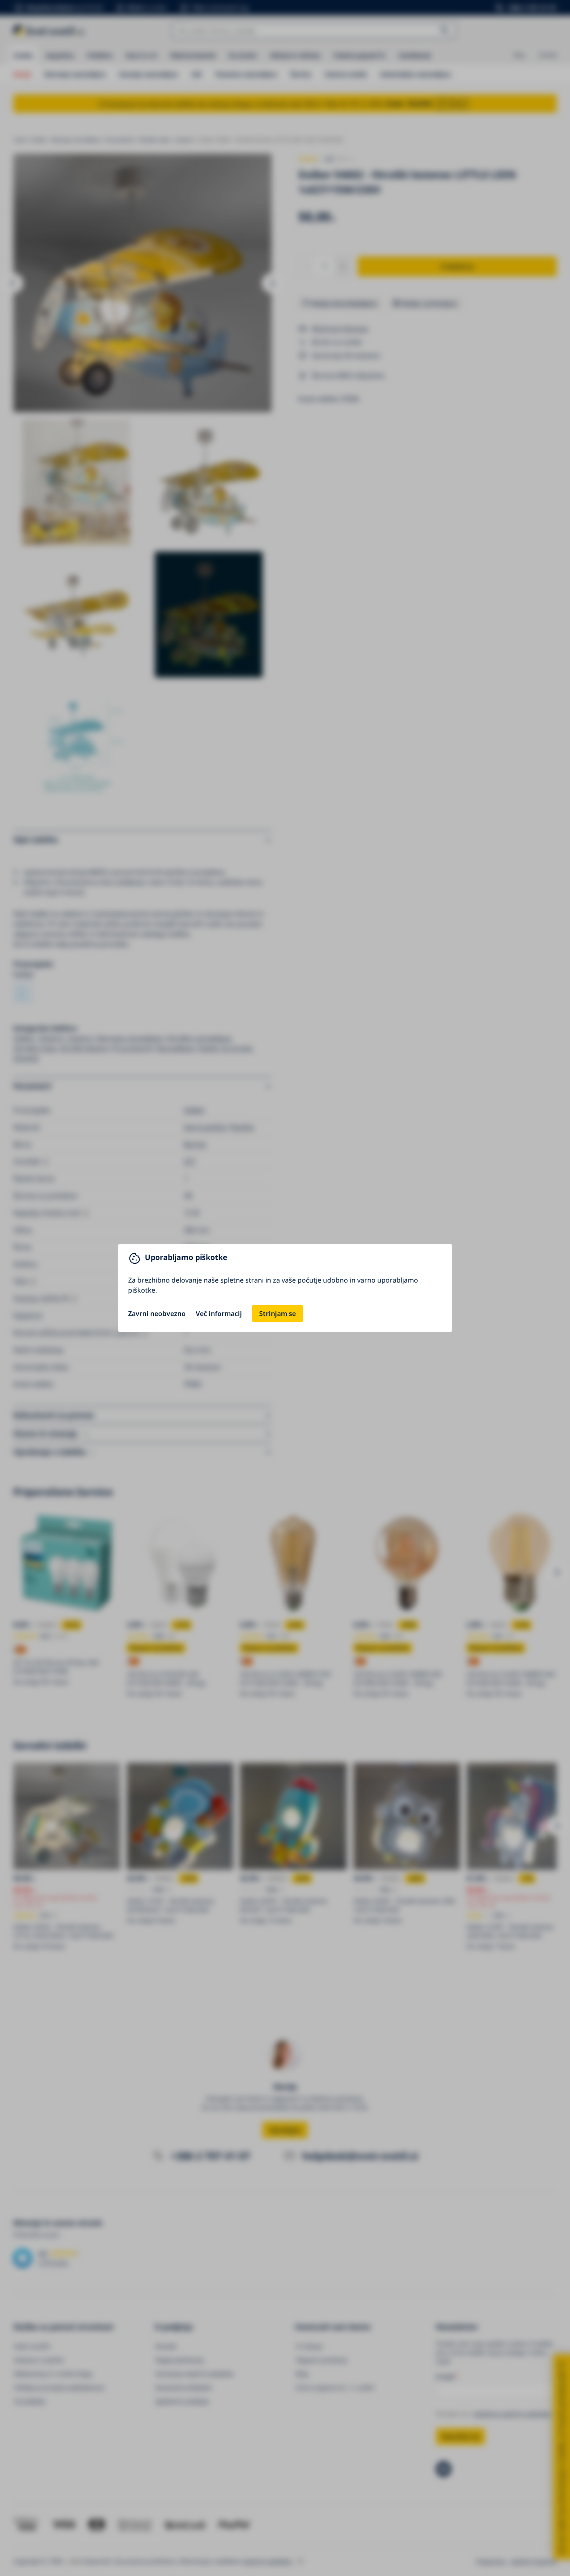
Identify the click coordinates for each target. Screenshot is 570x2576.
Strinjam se (277, 1313)
